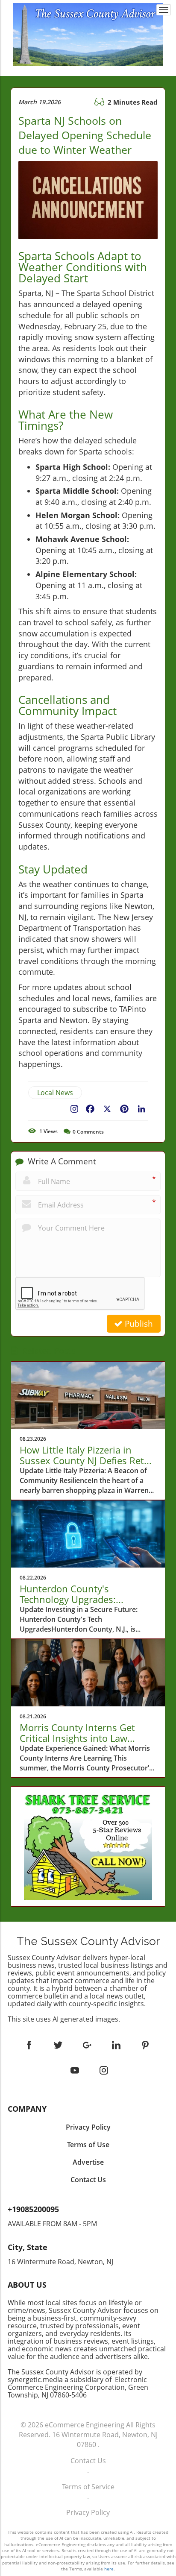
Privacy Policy (88, 2512)
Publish (138, 1324)
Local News (55, 1093)
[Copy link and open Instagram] (74, 1107)
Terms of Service (88, 2487)
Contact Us (88, 2461)
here (109, 2569)
